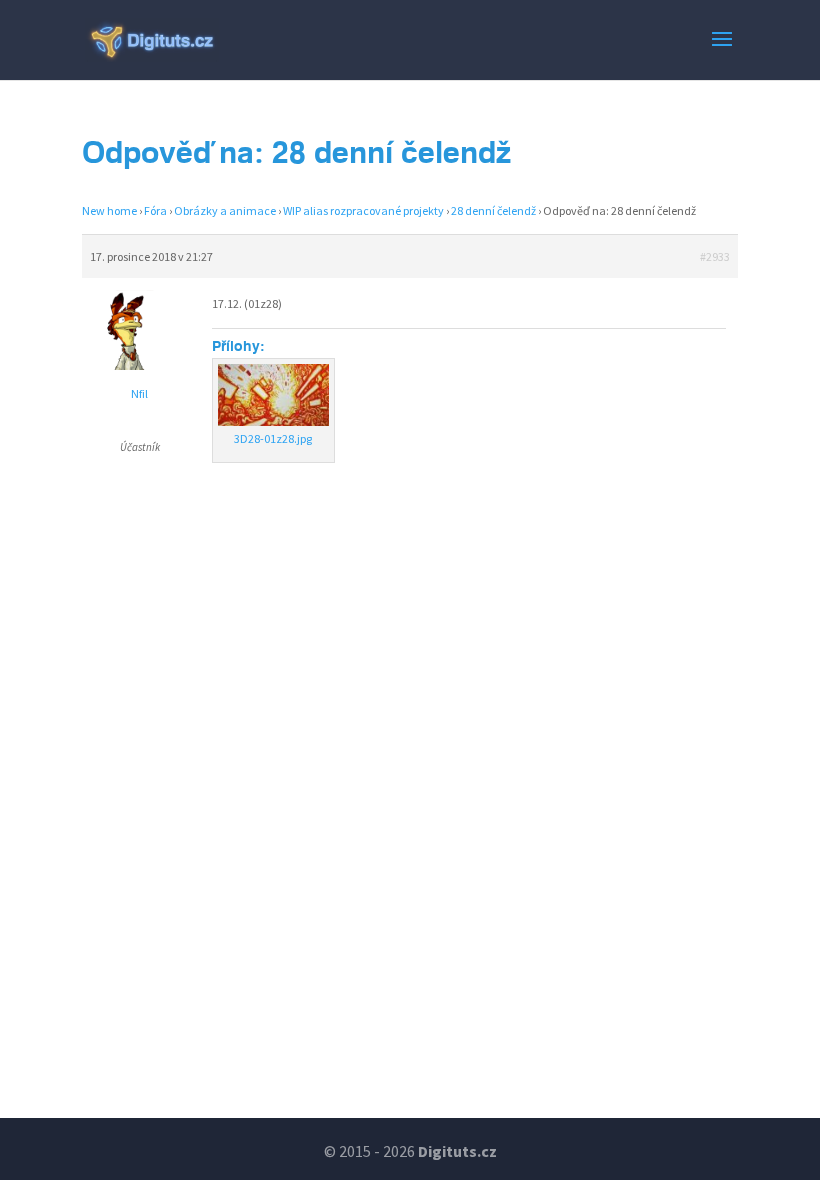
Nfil (139, 393)
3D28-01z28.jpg (273, 438)
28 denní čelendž (493, 210)
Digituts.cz (457, 1151)
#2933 (715, 256)
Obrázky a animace (225, 210)
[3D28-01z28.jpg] (273, 395)
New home (109, 210)
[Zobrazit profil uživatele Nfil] (140, 365)
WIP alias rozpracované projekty (363, 210)
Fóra (155, 210)
